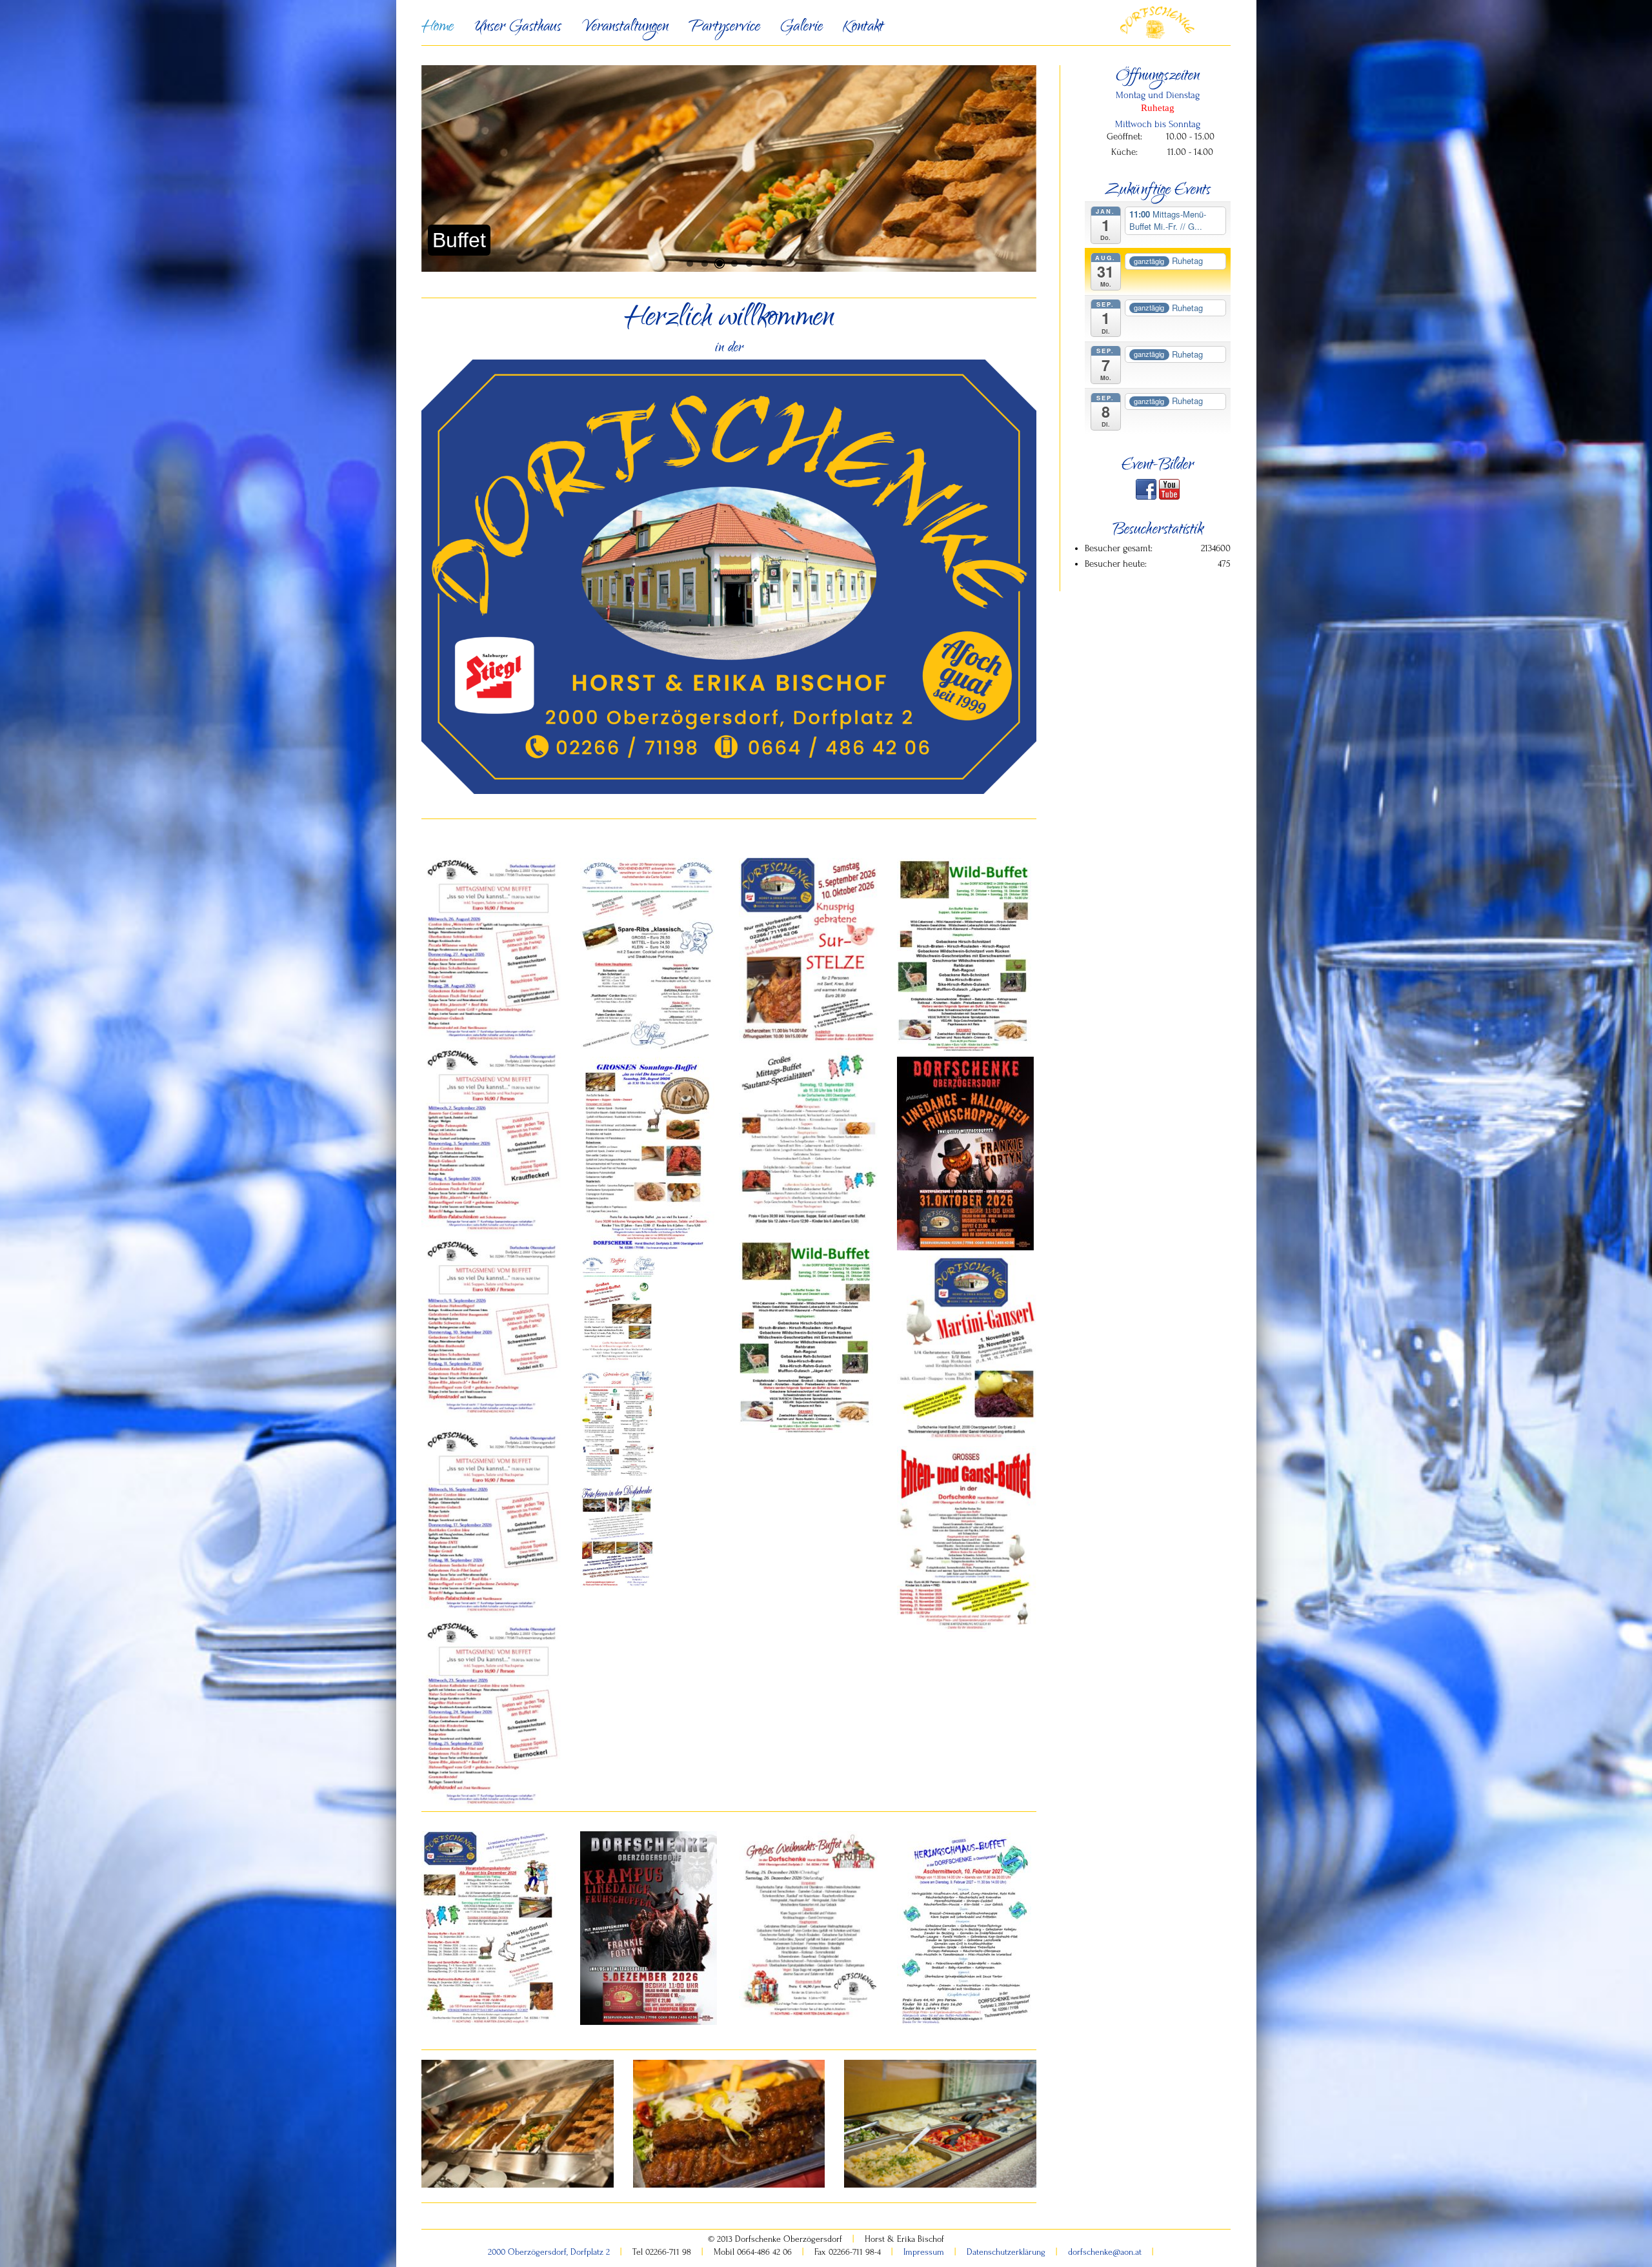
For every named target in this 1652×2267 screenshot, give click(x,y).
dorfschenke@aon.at (1105, 2252)
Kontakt (863, 27)
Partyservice (724, 27)
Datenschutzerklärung (1006, 2252)
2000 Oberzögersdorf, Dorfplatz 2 (549, 2252)
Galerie (801, 27)
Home (438, 27)
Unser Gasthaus (518, 27)
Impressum (924, 2252)
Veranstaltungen (625, 27)
